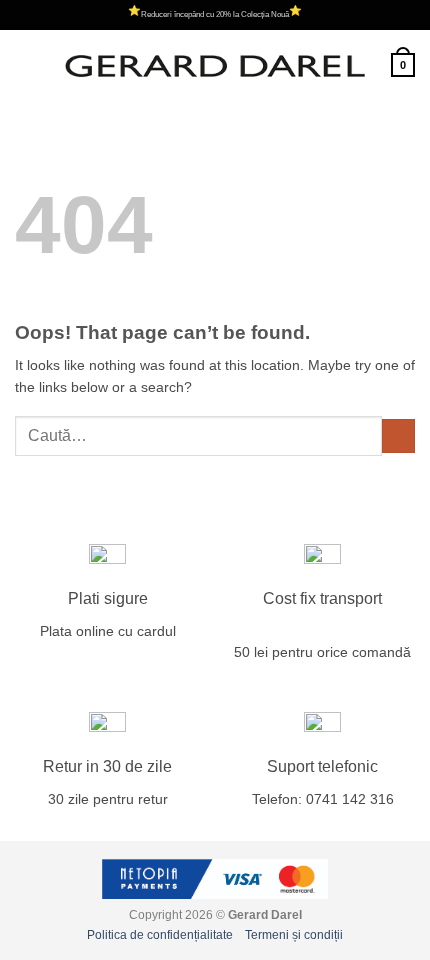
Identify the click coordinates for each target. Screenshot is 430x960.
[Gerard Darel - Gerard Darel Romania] (215, 65)
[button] (25, 65)
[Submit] (398, 436)
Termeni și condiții (294, 935)
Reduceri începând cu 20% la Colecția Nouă (215, 14)
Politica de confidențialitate (160, 935)
